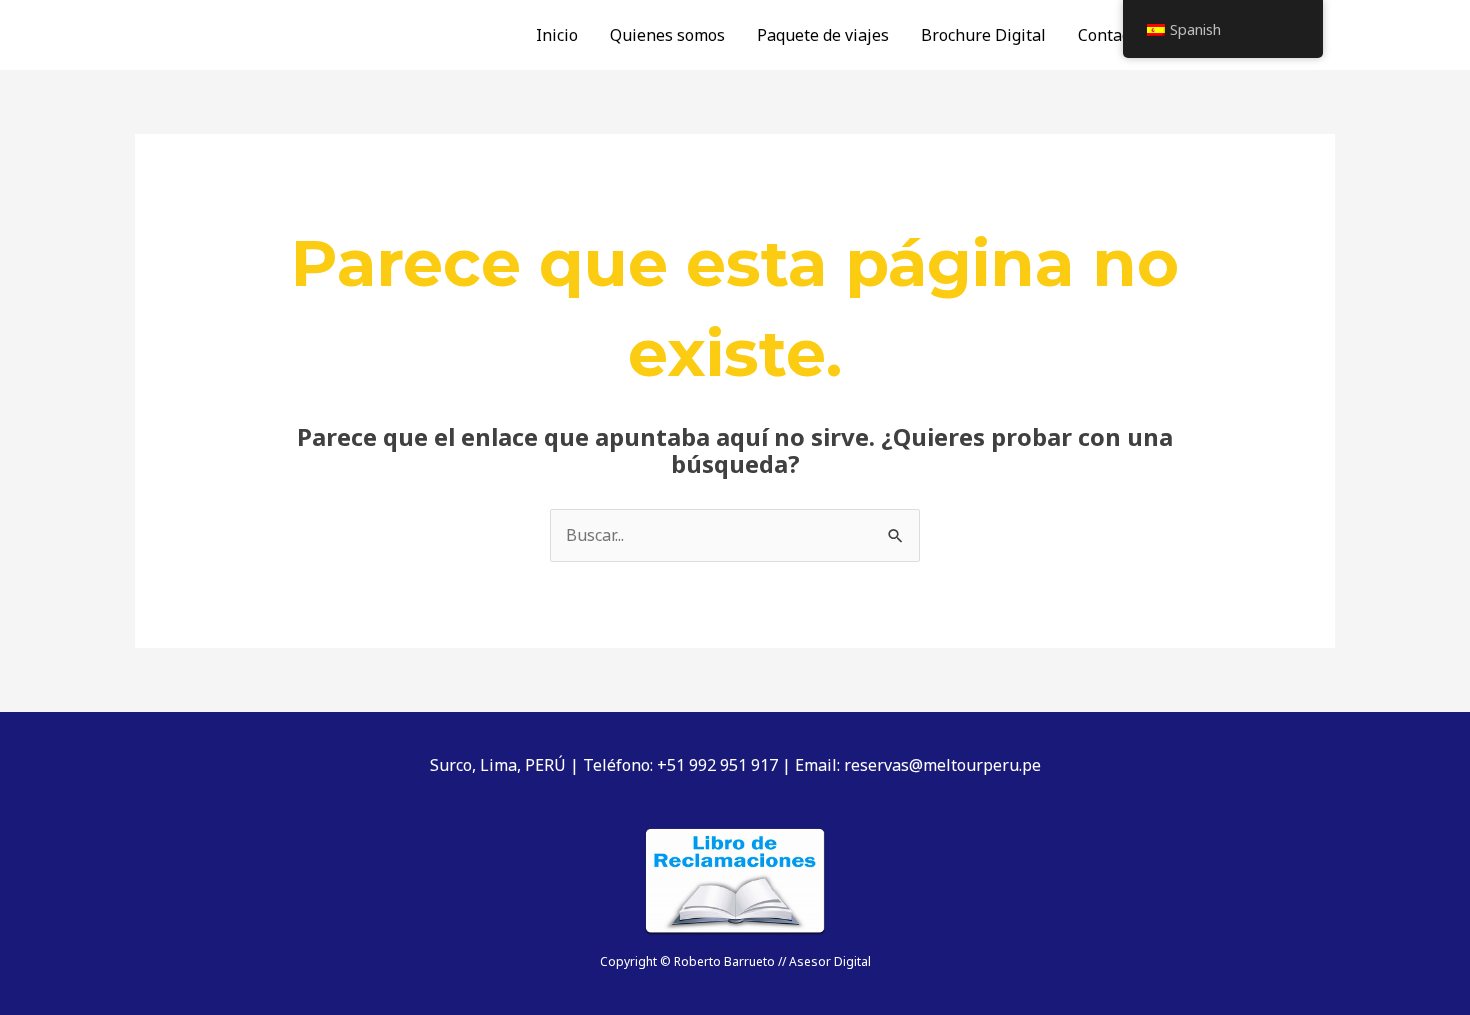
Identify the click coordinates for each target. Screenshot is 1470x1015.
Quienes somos (667, 35)
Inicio (557, 35)
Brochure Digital (983, 35)
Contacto (1111, 35)
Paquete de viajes (823, 35)
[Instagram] (1326, 36)
